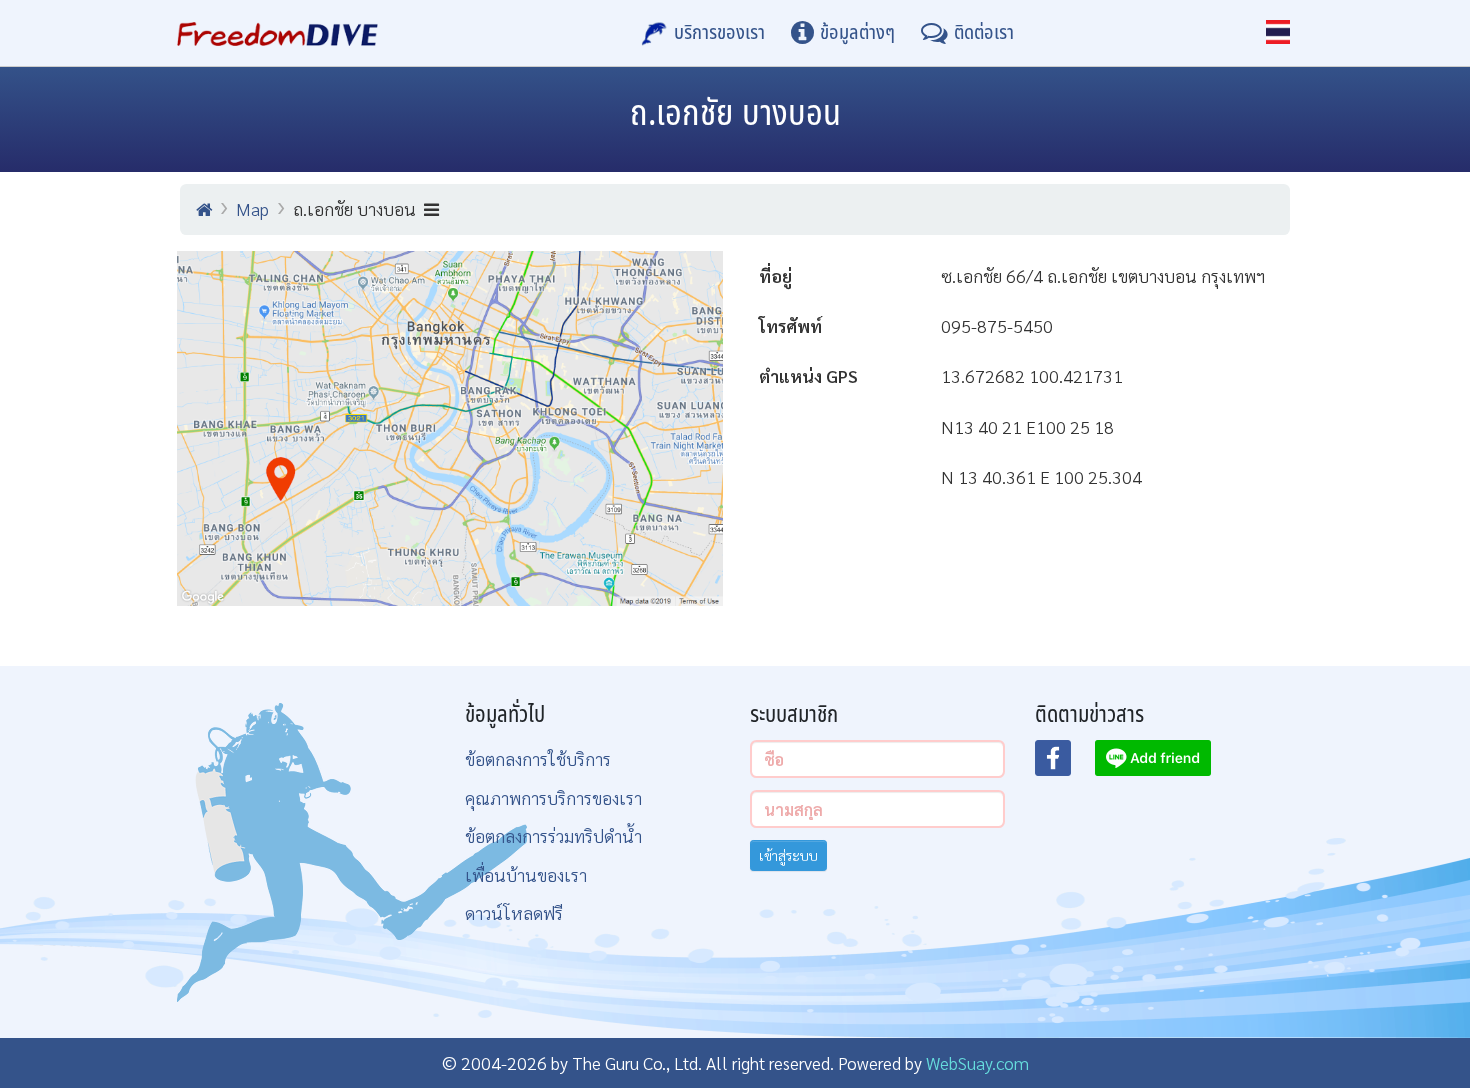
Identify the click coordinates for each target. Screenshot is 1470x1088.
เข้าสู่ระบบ (788, 855)
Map (252, 208)
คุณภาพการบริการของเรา (553, 797)
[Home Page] (277, 33)
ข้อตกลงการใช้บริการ (538, 758)
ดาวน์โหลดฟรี (514, 912)
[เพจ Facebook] (1065, 764)
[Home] (204, 209)
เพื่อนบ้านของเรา (526, 874)
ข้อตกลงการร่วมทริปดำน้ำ (553, 835)
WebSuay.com (977, 1062)
